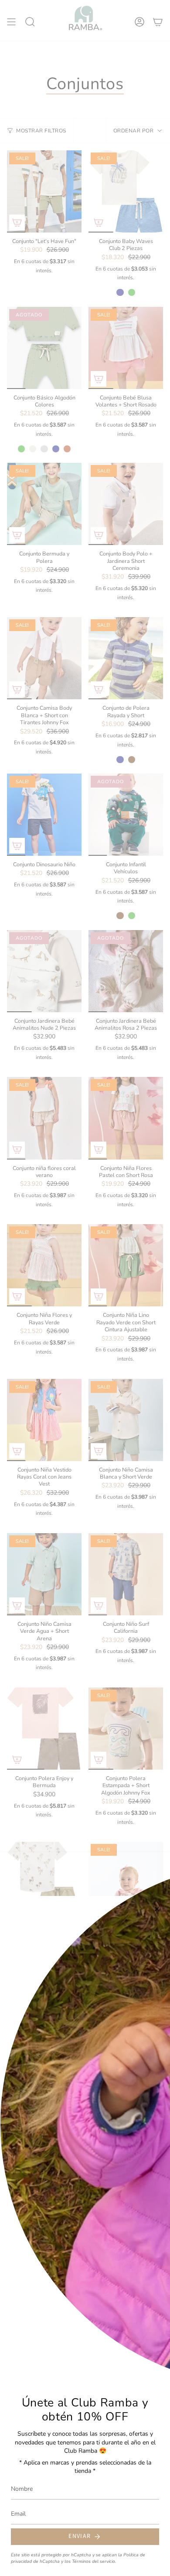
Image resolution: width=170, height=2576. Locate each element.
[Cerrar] (157, 1909)
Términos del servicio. (94, 2561)
